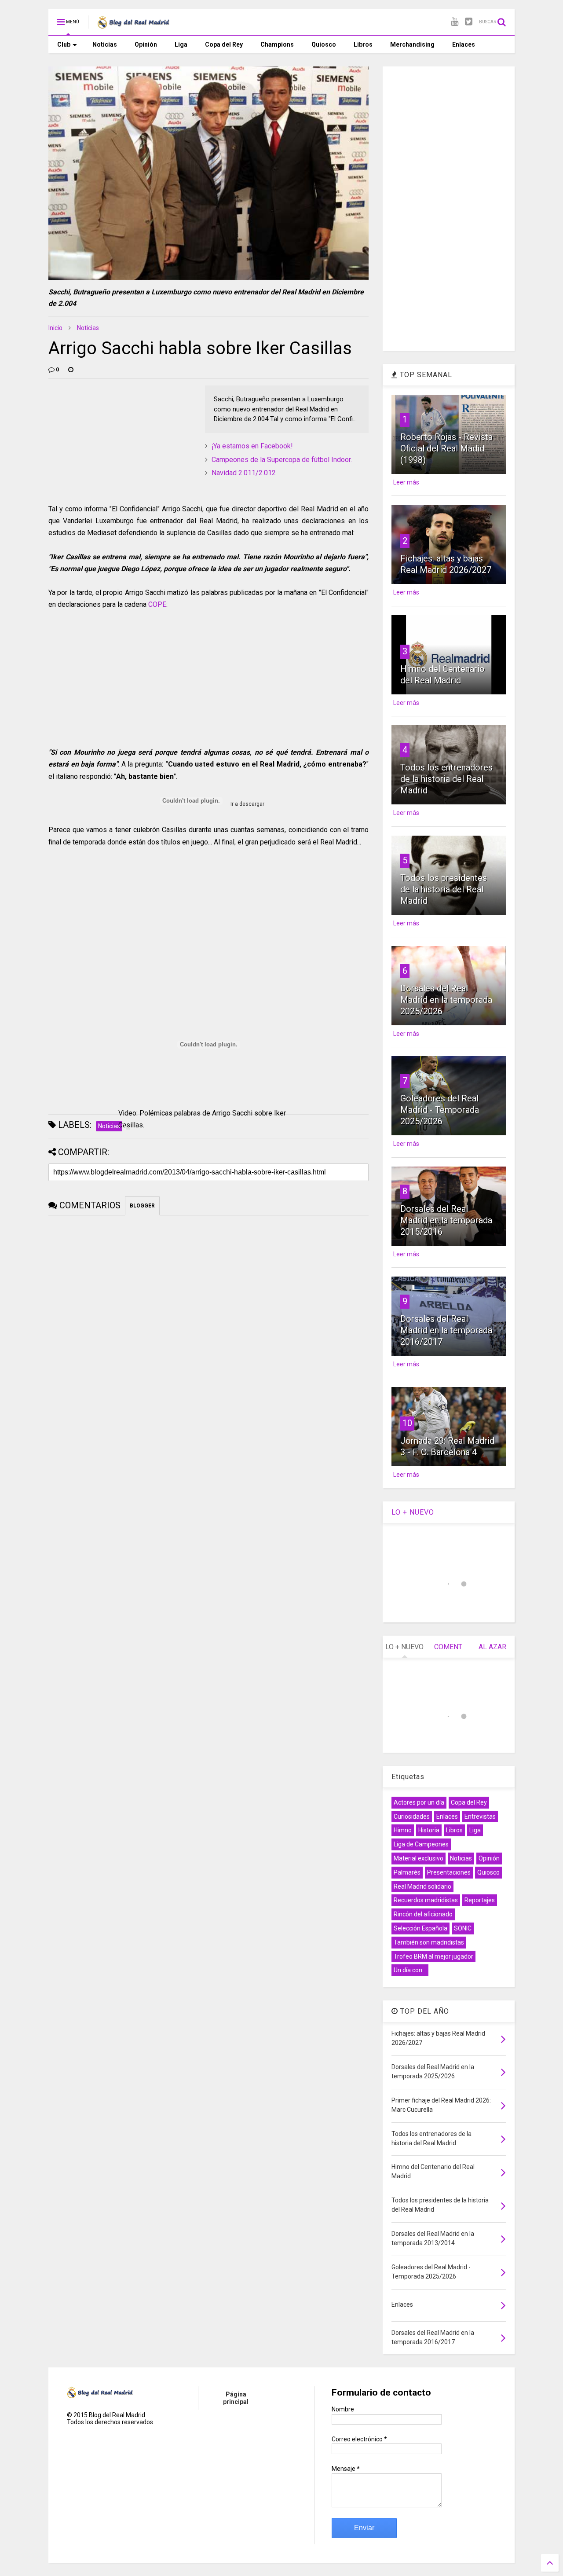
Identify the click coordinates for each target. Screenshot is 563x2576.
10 (407, 1423)
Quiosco (324, 44)
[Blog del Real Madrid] (133, 25)
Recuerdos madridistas (426, 1900)
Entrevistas (480, 1816)
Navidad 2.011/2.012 (244, 473)
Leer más (406, 482)
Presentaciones (449, 1872)
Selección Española (420, 1928)
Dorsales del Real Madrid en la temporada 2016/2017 (446, 1330)
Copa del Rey (224, 44)
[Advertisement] (114, 440)
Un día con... (410, 1970)
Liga (181, 44)
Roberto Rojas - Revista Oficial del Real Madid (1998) (446, 448)
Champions (277, 44)
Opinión (146, 44)
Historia (429, 1830)
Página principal (236, 2398)
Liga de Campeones (421, 1844)
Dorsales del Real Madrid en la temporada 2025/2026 (446, 1000)
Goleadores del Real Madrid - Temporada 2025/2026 (440, 1110)
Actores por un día (419, 1802)
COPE (157, 604)
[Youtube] (455, 22)
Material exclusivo (419, 1858)
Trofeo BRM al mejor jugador (433, 1956)
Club (64, 44)
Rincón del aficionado (423, 1914)
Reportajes (480, 1900)
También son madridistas (429, 1942)
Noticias (105, 44)
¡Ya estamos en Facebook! (252, 446)
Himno (403, 1830)
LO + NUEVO (413, 1512)
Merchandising (412, 44)
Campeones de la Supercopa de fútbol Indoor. (282, 460)
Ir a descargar (247, 804)
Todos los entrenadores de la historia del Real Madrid (446, 779)
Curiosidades (412, 1816)
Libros (363, 44)
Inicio (55, 328)
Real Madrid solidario (422, 1886)
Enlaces (464, 44)
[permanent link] (71, 370)
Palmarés (407, 1872)
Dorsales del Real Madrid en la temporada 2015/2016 (446, 1220)
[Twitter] (469, 22)
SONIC (463, 1928)
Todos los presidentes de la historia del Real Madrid (444, 889)
